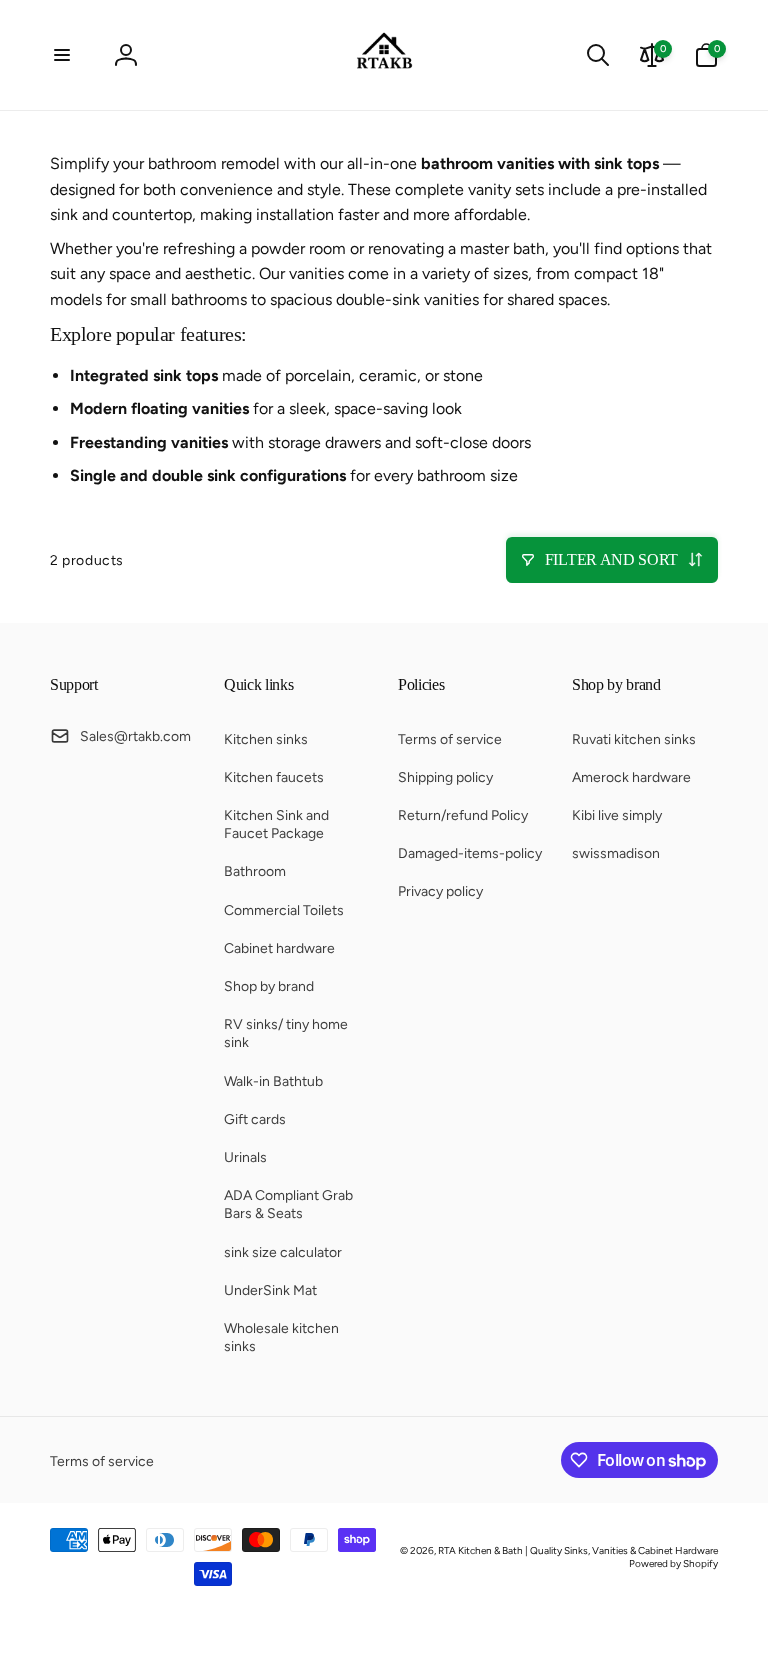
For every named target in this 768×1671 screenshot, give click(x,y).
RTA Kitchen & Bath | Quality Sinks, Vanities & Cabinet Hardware (578, 1550)
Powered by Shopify (673, 1563)
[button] (62, 55)
